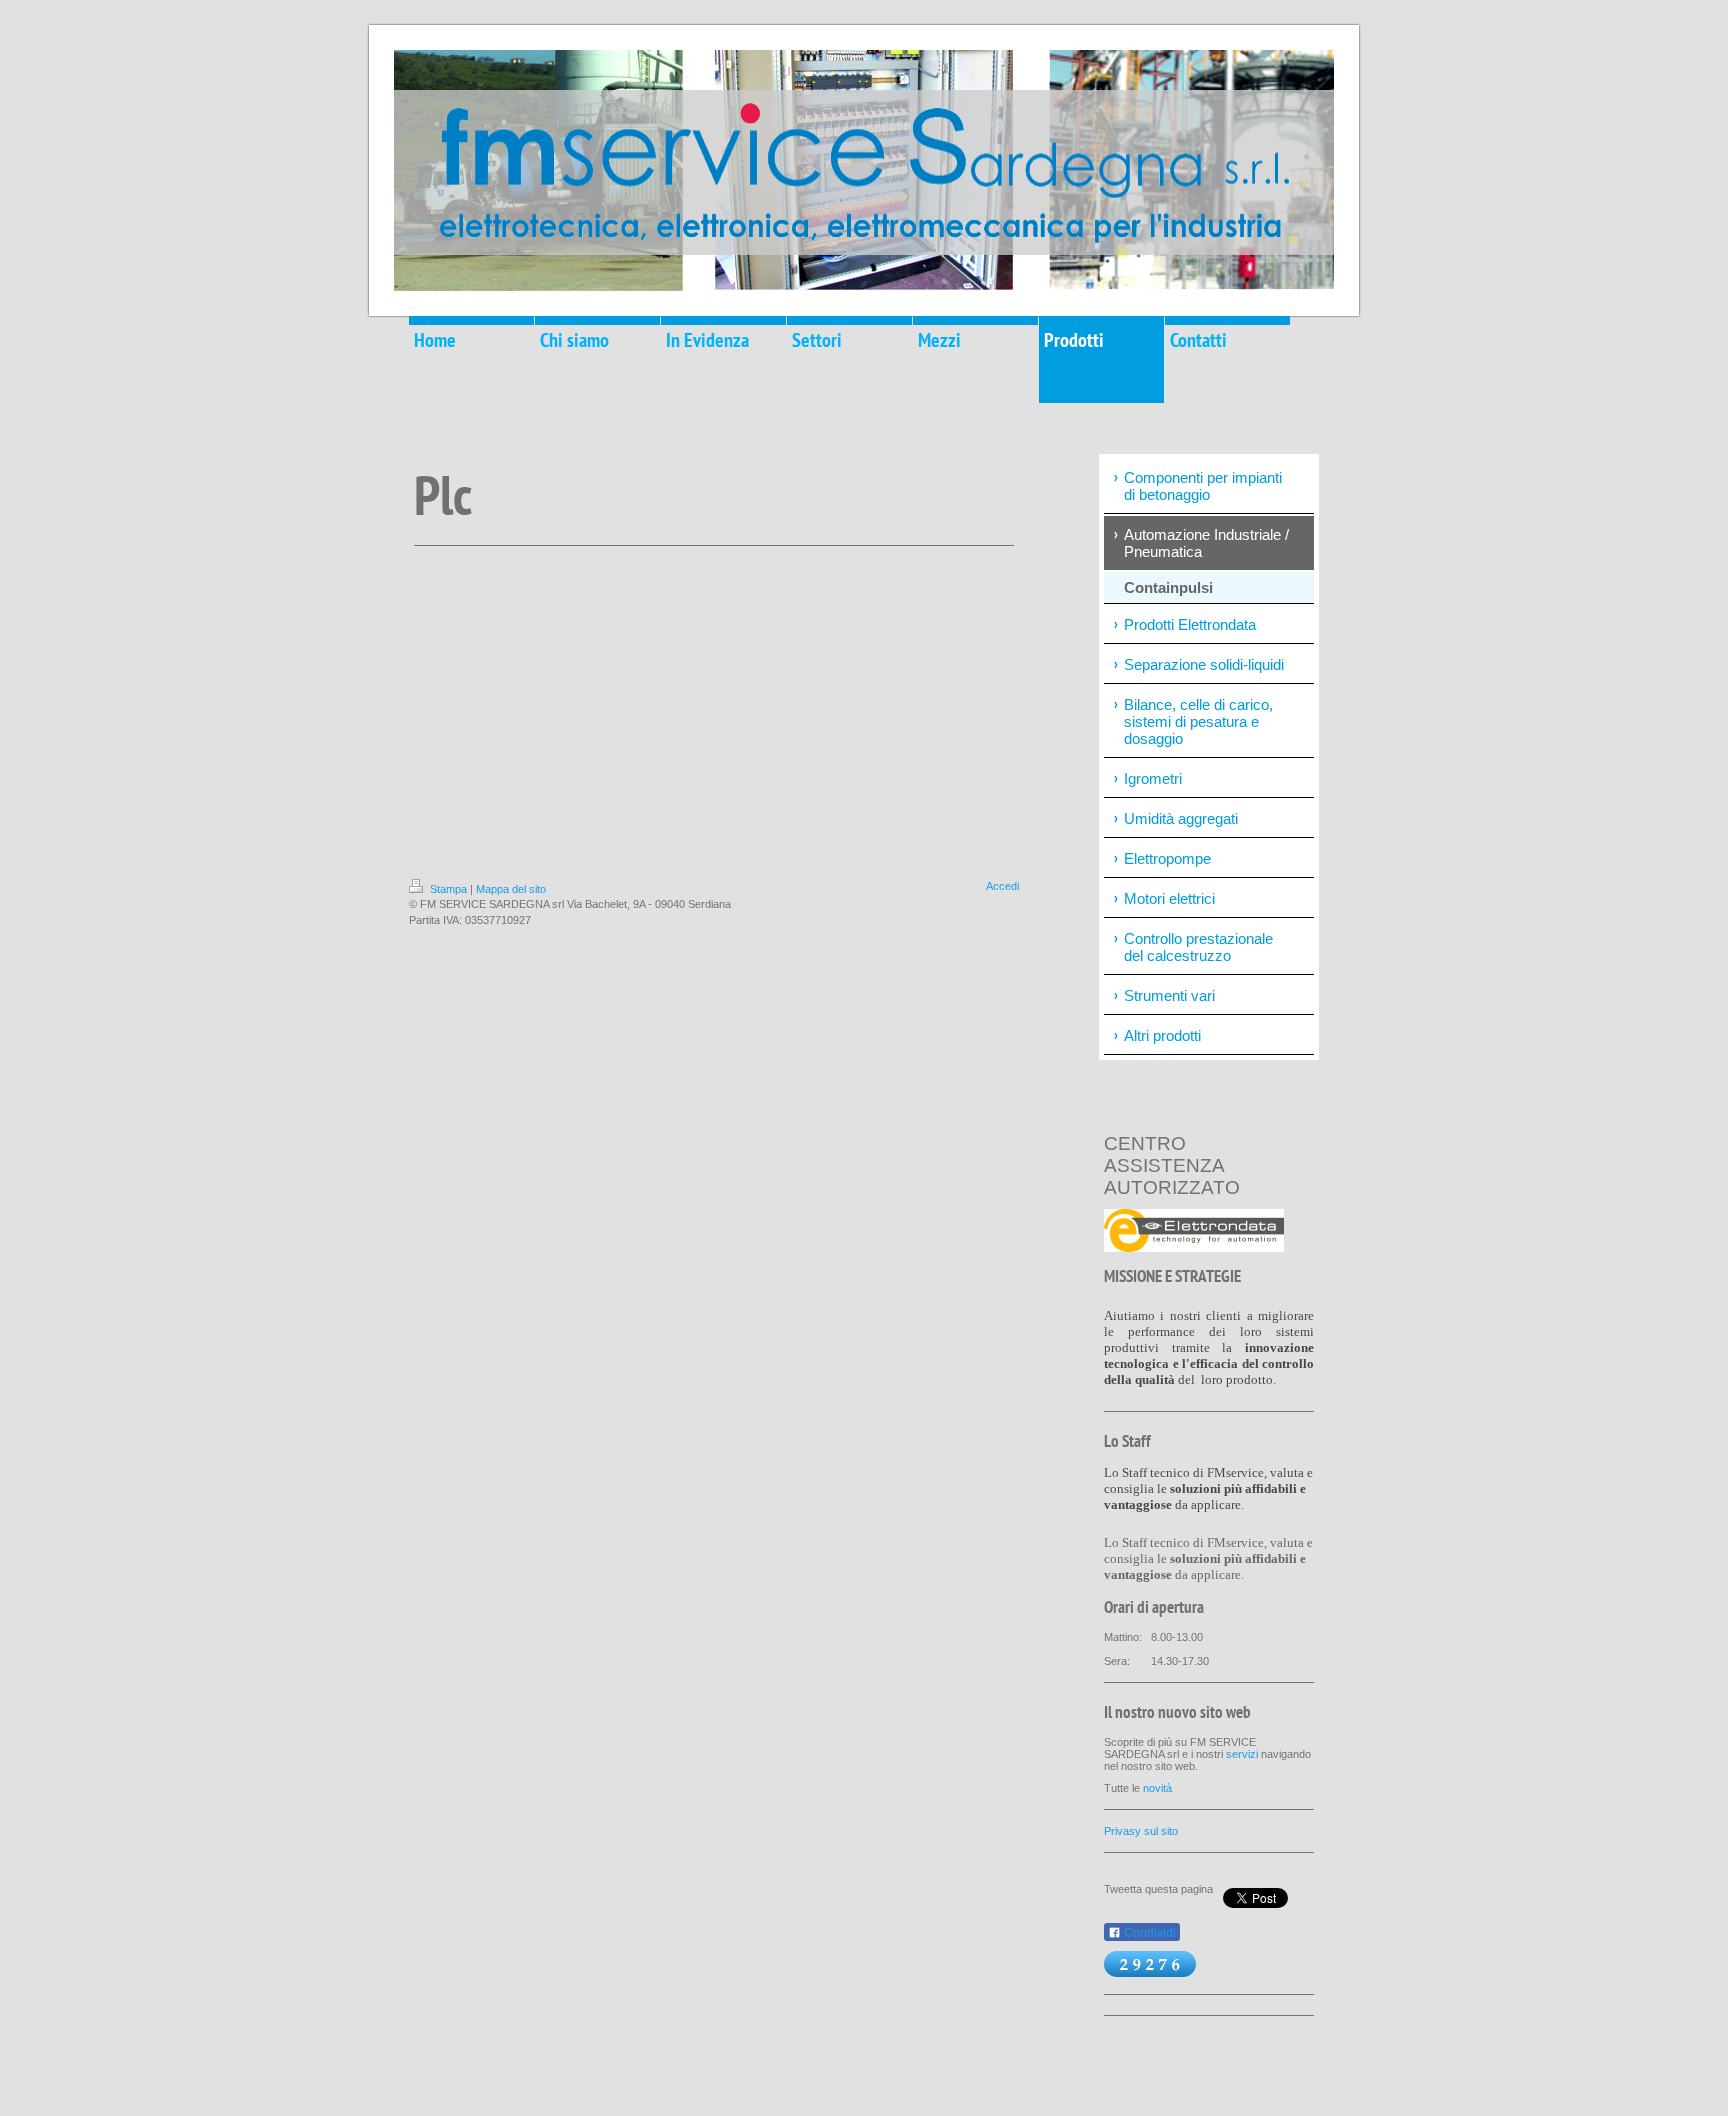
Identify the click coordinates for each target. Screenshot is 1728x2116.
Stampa (448, 889)
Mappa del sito (511, 889)
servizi (1242, 1754)
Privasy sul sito (1141, 1831)
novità (1157, 1788)
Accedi (1002, 886)
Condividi (1148, 1933)
